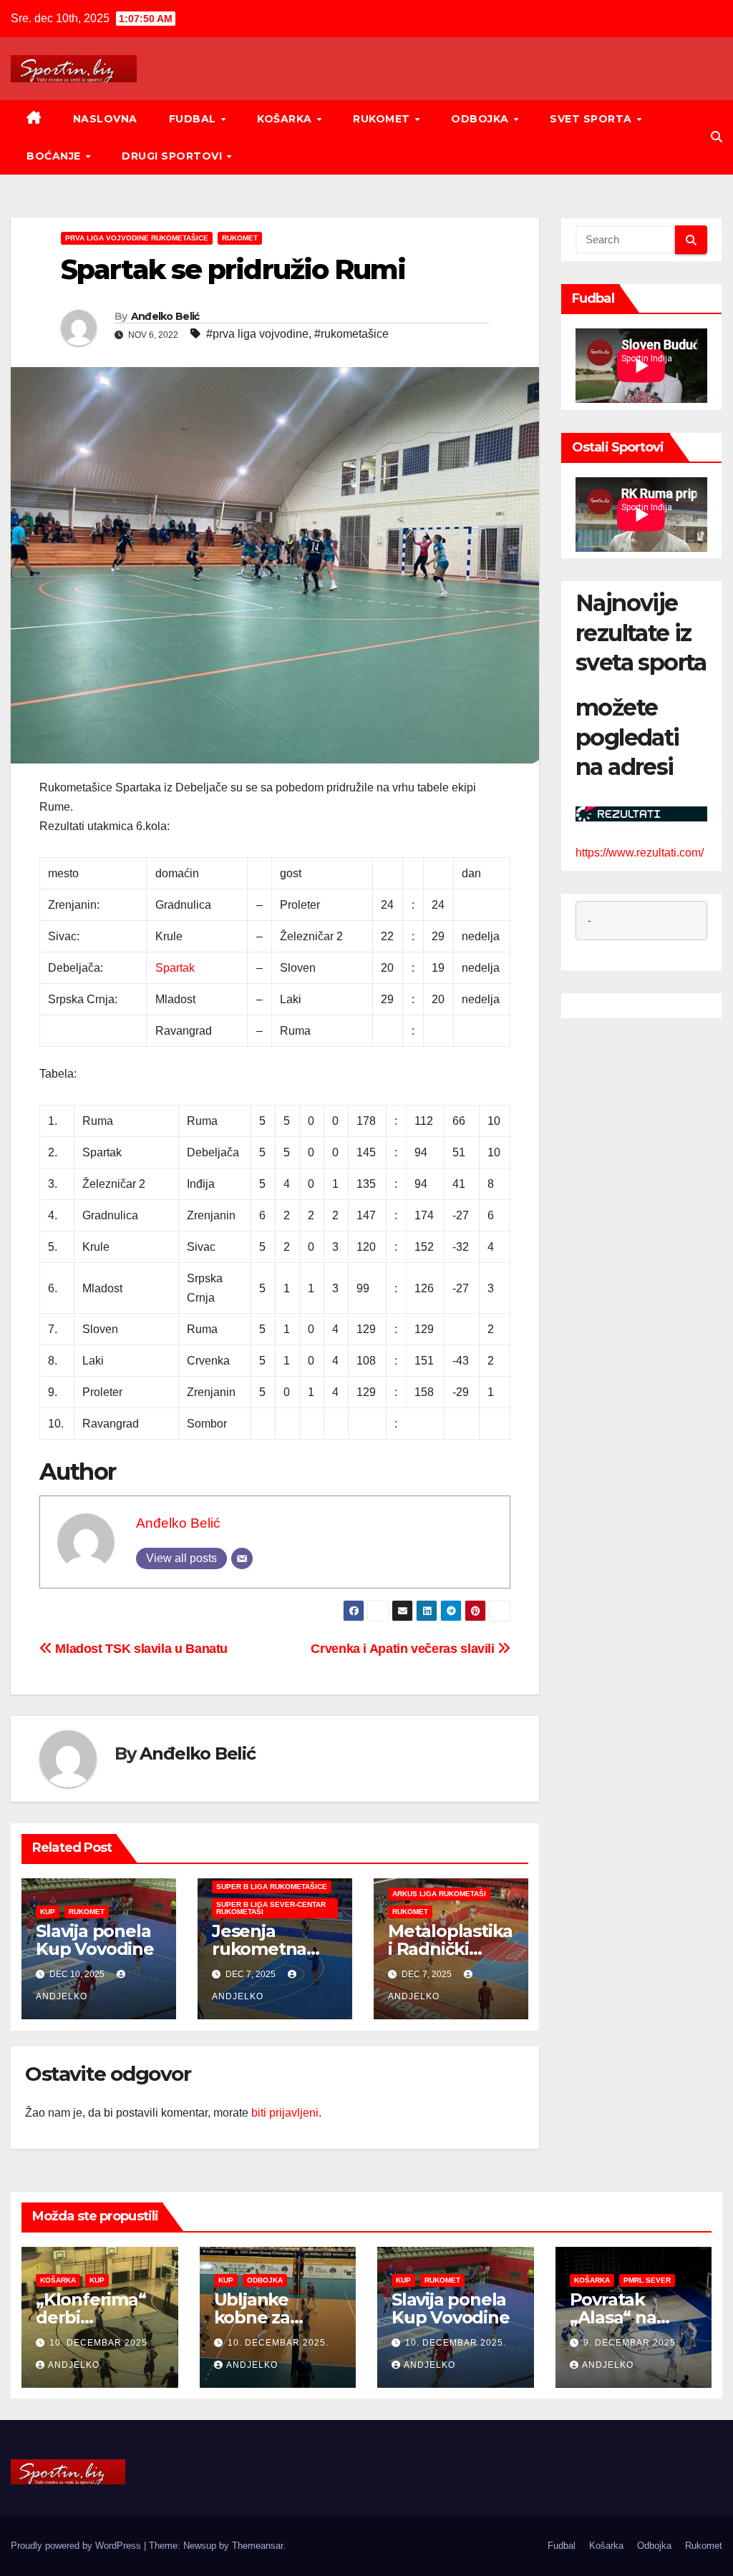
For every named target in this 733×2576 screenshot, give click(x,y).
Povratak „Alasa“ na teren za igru (623, 2317)
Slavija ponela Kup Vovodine (95, 1940)
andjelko (74, 2365)
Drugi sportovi (174, 156)
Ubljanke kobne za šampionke (261, 2317)
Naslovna (105, 119)
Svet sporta (592, 119)
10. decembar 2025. (100, 2343)
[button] (717, 137)
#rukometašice (351, 334)
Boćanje (55, 156)
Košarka (286, 119)
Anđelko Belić (165, 316)
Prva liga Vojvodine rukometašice (137, 238)
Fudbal (194, 119)
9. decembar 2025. (631, 2343)
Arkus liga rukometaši (439, 1894)
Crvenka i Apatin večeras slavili (404, 1648)
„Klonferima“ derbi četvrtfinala (91, 2317)
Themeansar (257, 2546)
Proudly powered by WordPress (77, 2546)
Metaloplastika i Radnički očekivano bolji (450, 1949)
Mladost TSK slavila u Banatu (140, 1648)
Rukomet (383, 119)
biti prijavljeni (285, 2113)
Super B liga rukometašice (272, 1887)
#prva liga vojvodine (257, 334)
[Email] (242, 1558)
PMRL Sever (647, 2280)
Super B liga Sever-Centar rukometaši (271, 1908)
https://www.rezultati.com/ (640, 853)
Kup (48, 1912)
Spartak (175, 968)
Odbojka (481, 119)
